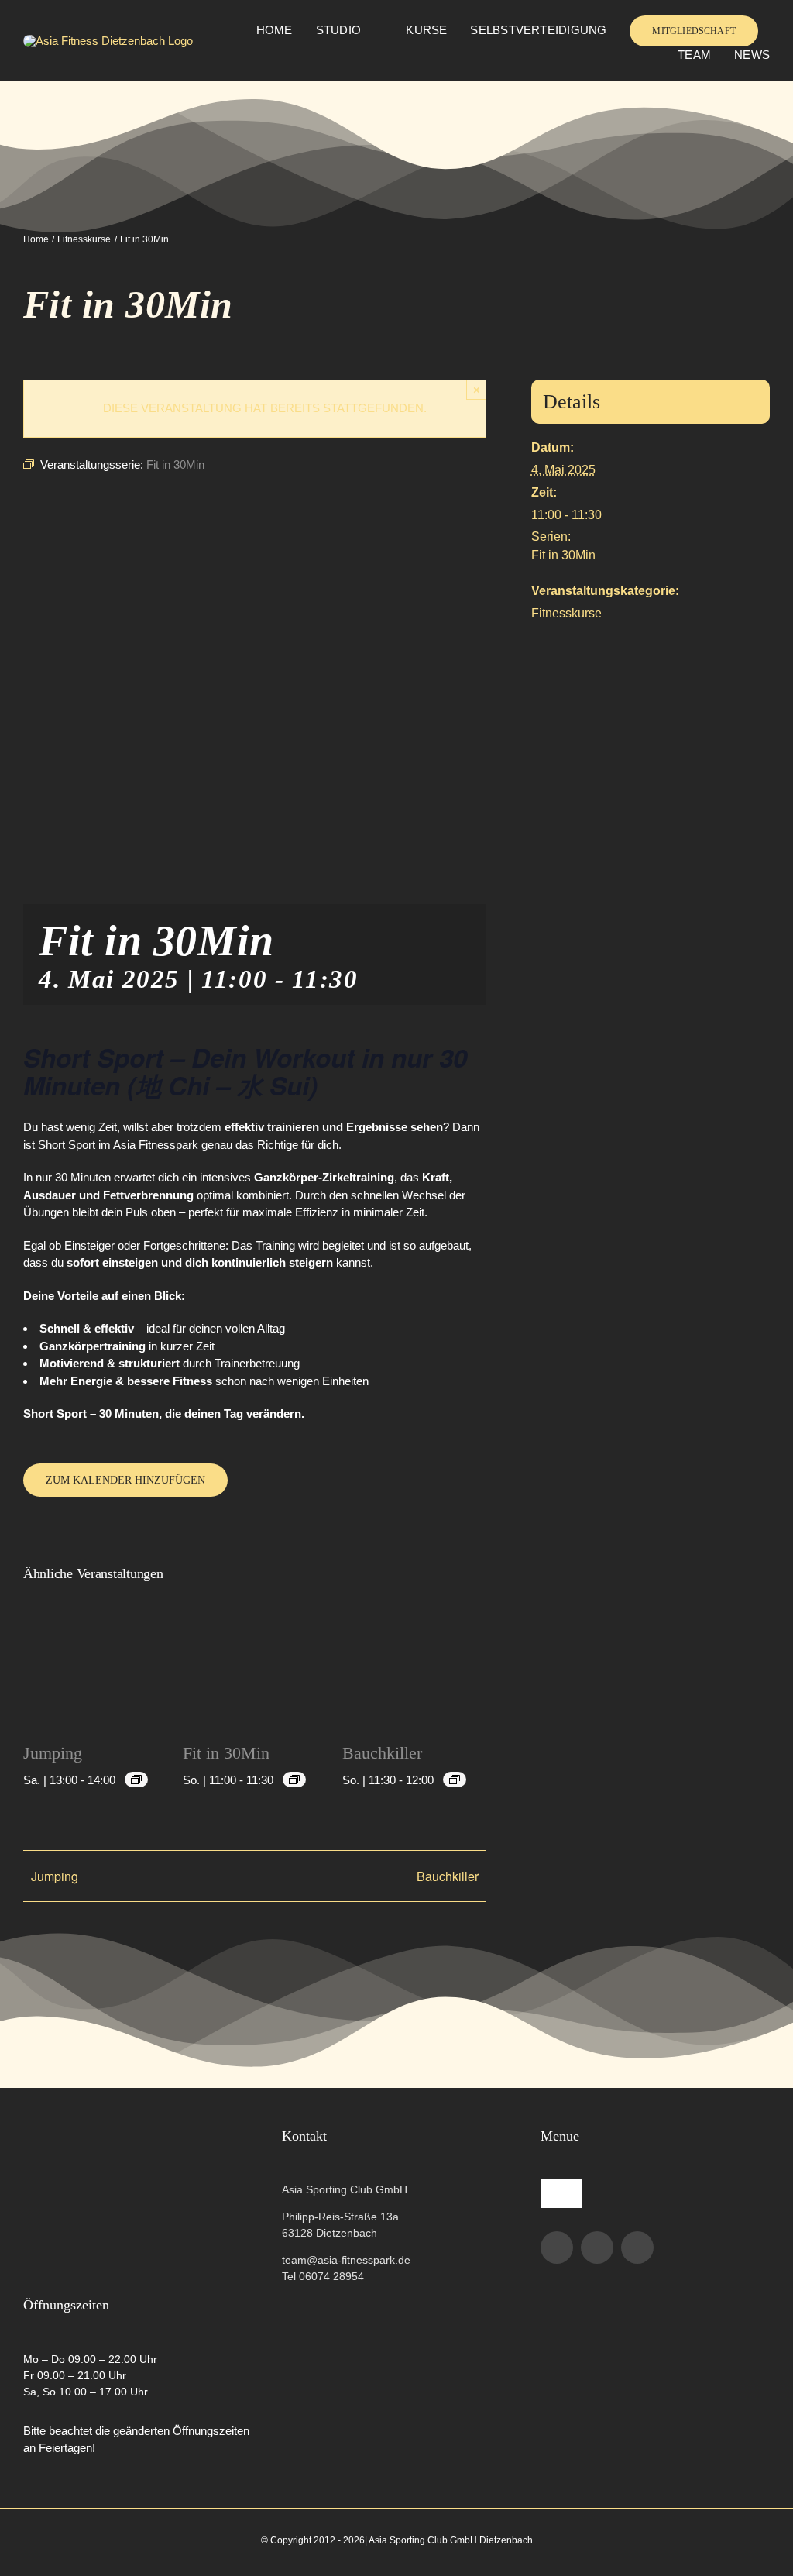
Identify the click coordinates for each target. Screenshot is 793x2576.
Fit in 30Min (226, 1753)
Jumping (53, 1753)
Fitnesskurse (566, 613)
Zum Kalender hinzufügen (125, 1480)
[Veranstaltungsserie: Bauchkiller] (455, 1780)
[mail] (637, 2248)
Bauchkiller (382, 1753)
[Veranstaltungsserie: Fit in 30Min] (294, 1780)
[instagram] (597, 2248)
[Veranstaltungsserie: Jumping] (136, 1780)
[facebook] (557, 2248)
